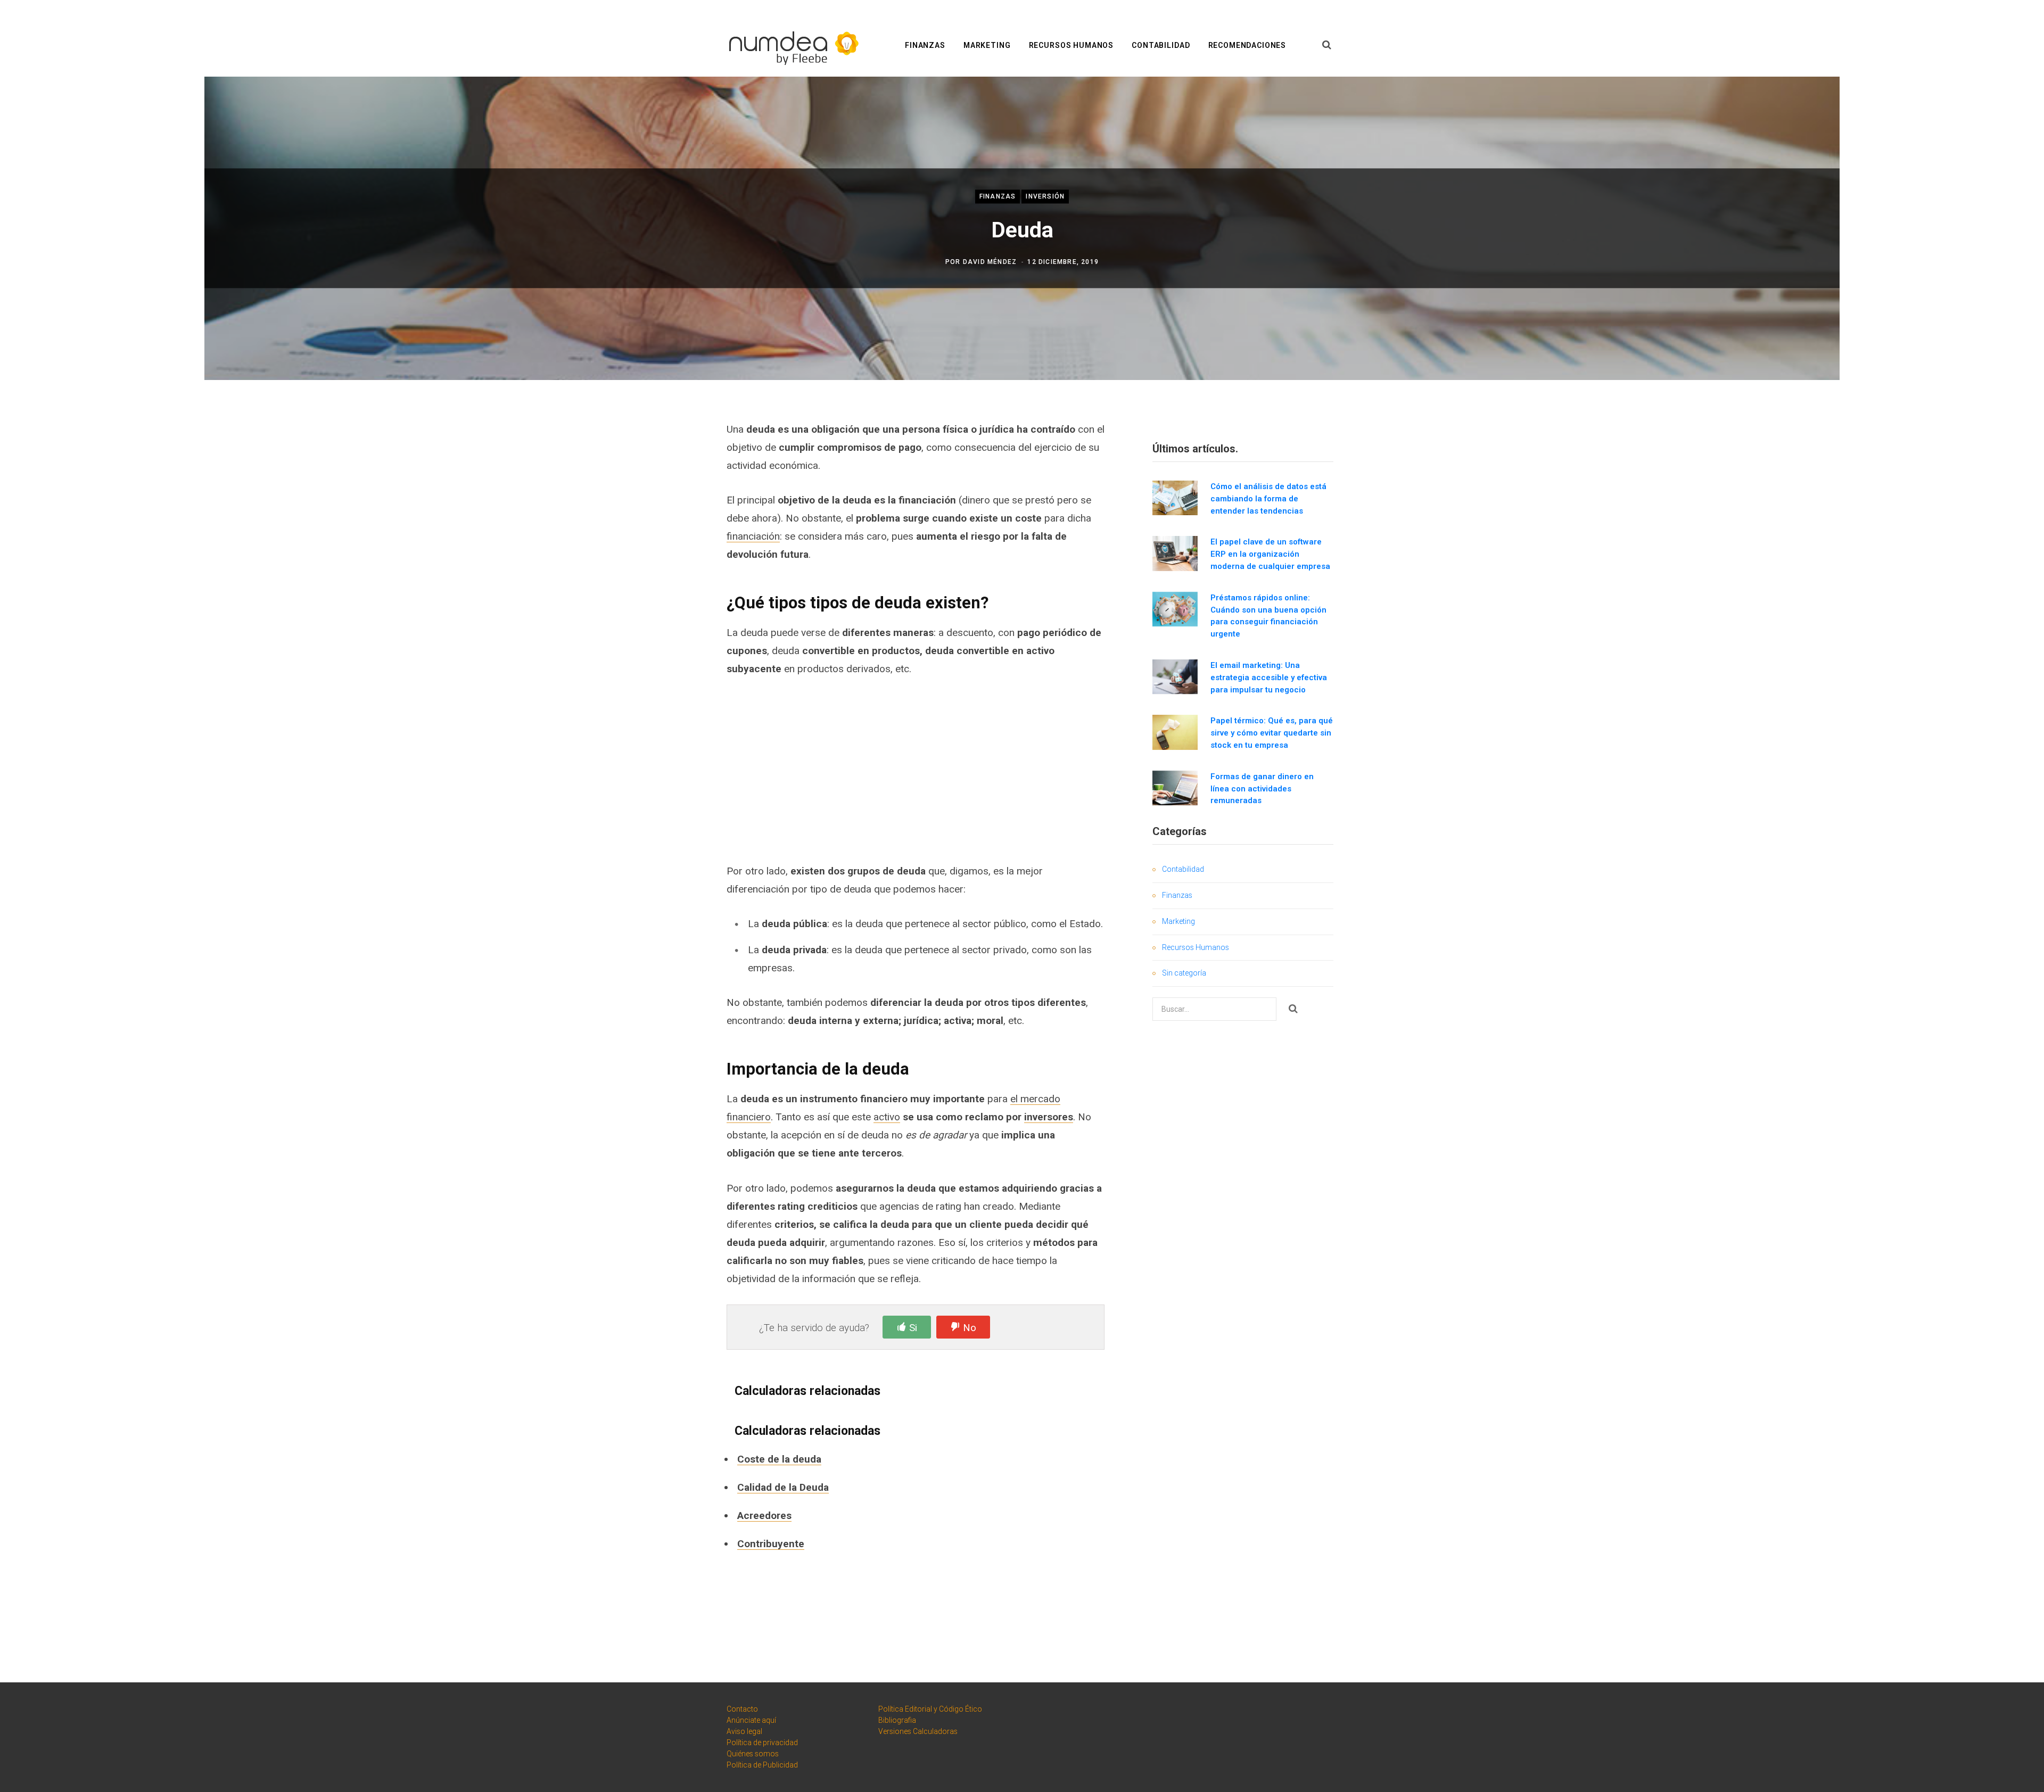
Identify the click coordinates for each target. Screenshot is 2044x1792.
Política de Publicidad (762, 1765)
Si (913, 1328)
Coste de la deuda (779, 1459)
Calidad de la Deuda (783, 1487)
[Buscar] (1327, 45)
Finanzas (925, 45)
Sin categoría (1184, 973)
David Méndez (990, 262)
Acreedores (764, 1516)
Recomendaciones (1247, 45)
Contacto (742, 1709)
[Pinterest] (658, 514)
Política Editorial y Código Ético (930, 1709)
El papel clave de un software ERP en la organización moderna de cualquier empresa (1270, 554)
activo (887, 1117)
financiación (753, 536)
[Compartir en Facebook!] (658, 458)
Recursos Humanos (1071, 45)
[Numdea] (790, 46)
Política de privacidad (762, 1743)
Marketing (987, 45)
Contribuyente (771, 1544)
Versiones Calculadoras (918, 1731)
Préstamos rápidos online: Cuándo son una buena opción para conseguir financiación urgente (1268, 616)
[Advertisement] (916, 770)
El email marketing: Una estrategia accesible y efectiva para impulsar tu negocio (1269, 678)
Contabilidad (1161, 45)
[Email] (658, 542)
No (970, 1328)
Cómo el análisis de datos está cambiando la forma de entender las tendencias (1268, 499)
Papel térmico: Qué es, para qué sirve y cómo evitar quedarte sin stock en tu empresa (1272, 733)
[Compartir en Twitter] (658, 486)
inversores (1049, 1117)
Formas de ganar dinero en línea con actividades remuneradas (1262, 789)
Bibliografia (897, 1720)
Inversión (1045, 196)
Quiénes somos (753, 1754)
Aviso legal (744, 1731)
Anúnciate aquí (751, 1720)
